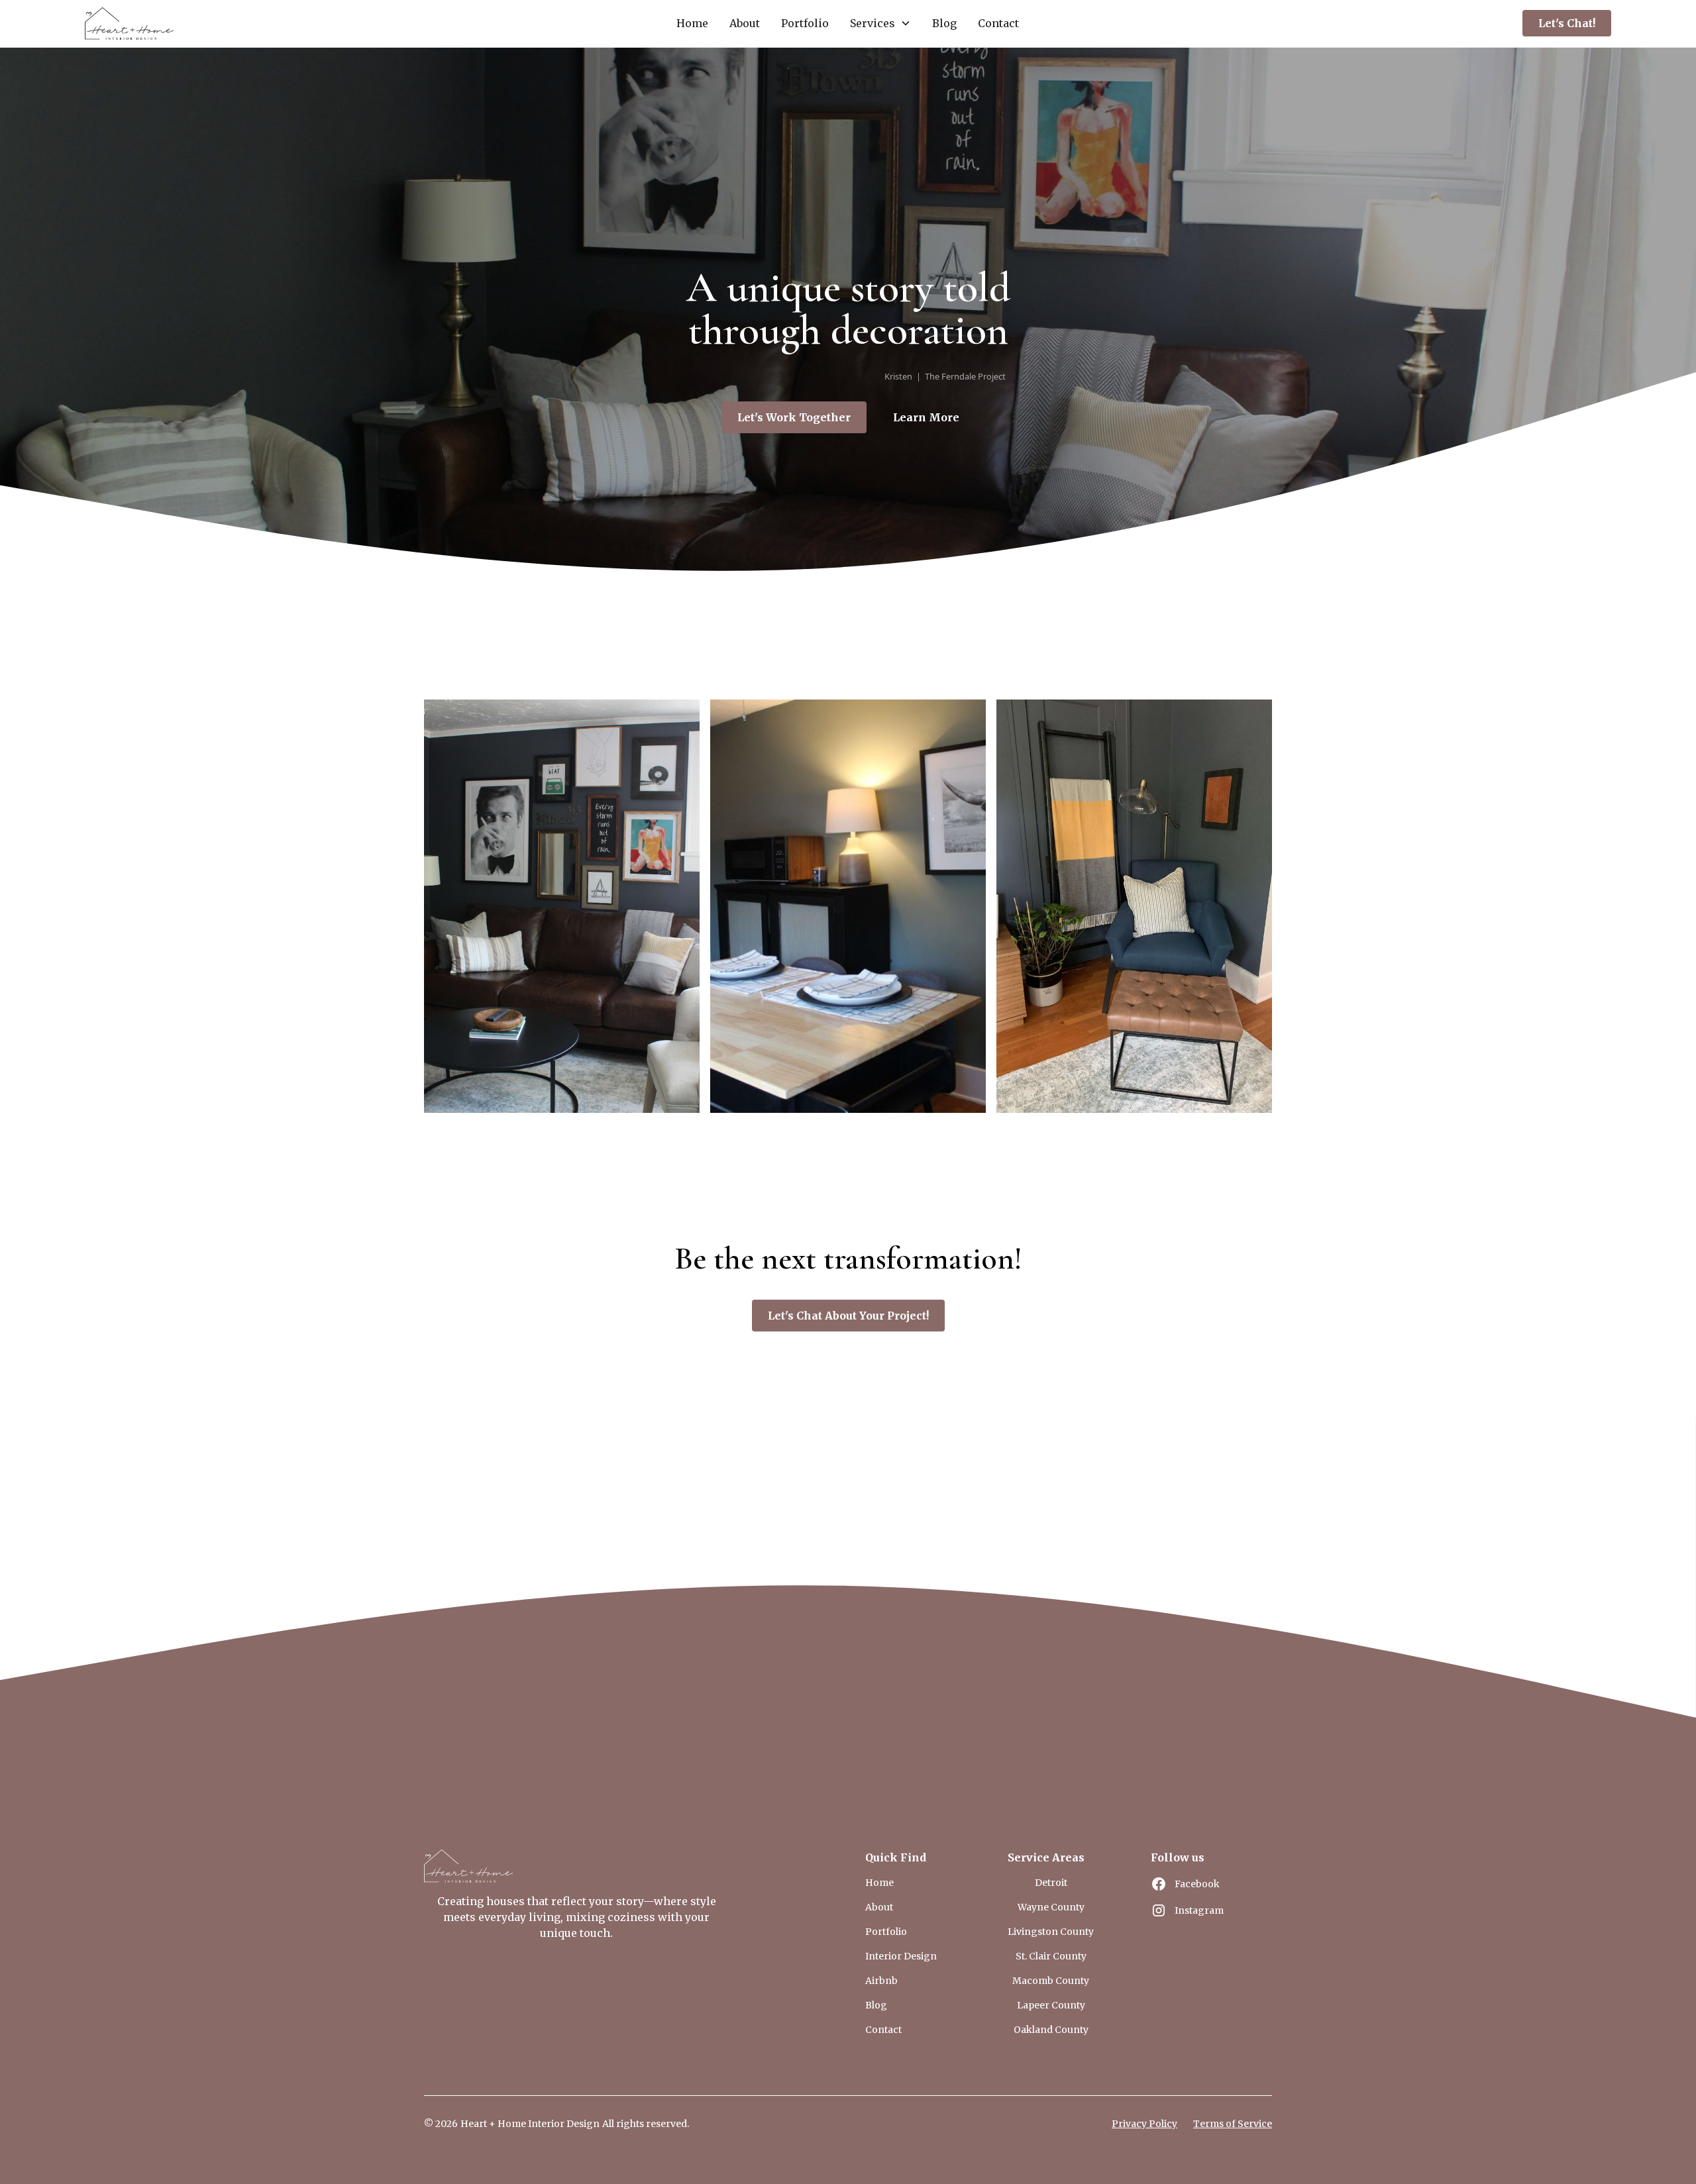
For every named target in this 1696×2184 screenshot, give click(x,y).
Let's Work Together (794, 417)
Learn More (926, 417)
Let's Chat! (1567, 23)
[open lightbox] (562, 906)
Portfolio (805, 23)
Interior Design (901, 1956)
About (745, 23)
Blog (944, 23)
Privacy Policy (1144, 2124)
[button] (880, 23)
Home (692, 23)
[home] (129, 24)
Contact (998, 23)
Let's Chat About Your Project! (848, 1316)
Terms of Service (1233, 2124)
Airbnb (881, 1981)
